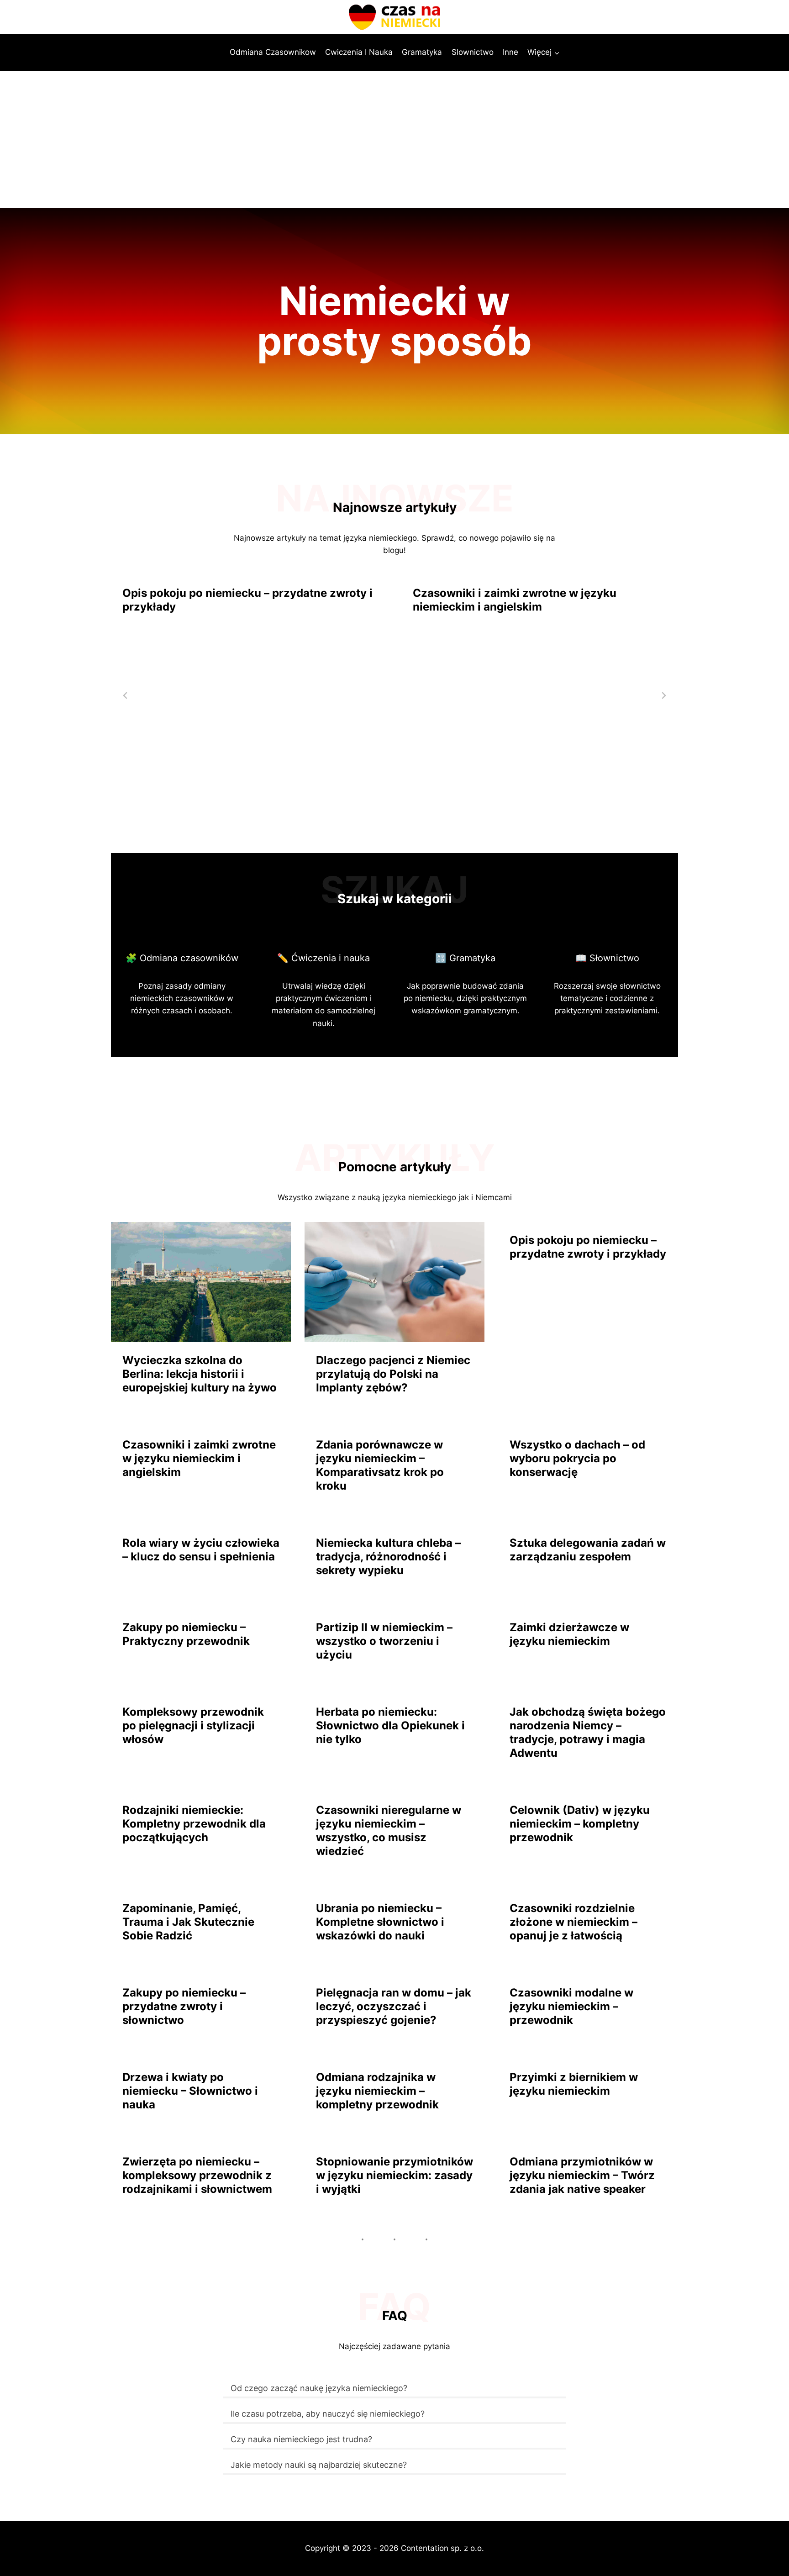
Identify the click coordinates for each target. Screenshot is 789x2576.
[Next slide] (663, 695)
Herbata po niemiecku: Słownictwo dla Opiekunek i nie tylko (390, 1725)
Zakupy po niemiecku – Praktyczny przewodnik (186, 1634)
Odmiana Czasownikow (273, 52)
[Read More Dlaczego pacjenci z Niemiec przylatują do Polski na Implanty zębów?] (394, 1282)
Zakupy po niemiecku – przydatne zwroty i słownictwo (184, 2006)
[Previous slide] (126, 695)
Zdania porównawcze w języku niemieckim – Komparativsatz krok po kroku (380, 1465)
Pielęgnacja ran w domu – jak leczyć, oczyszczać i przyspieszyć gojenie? (394, 2006)
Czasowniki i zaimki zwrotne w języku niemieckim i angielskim (515, 600)
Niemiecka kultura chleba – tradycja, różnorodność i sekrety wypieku (388, 1557)
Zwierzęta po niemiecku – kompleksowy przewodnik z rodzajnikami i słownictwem (197, 2175)
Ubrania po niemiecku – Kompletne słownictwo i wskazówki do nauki (380, 1922)
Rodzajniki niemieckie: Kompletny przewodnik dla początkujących (194, 1824)
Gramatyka (422, 52)
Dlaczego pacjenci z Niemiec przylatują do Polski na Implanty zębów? (393, 1374)
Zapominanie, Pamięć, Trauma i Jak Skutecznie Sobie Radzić (188, 1922)
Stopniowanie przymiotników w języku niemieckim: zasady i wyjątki (394, 2175)
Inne (510, 52)
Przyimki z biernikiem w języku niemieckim (574, 2084)
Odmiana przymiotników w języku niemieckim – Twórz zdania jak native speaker (582, 2175)
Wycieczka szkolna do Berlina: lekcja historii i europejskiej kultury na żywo (200, 1374)
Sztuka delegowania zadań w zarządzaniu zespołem (588, 1550)
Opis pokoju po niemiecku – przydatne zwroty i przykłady (247, 600)
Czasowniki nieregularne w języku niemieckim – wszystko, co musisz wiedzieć (389, 1831)
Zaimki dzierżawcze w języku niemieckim (569, 1634)
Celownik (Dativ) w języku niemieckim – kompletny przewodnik (580, 1824)
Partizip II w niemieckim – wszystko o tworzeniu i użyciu (384, 1641)
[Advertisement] (394, 139)
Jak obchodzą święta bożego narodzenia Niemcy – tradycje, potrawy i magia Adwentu (588, 1732)
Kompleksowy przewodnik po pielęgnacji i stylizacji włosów (193, 1725)
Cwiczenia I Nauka (359, 52)
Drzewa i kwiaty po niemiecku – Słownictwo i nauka (190, 2091)
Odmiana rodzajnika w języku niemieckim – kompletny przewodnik (377, 2091)
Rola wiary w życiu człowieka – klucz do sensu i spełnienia (201, 1550)
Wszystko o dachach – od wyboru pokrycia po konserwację (577, 1458)
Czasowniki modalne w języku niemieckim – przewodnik (571, 2006)
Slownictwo (473, 52)
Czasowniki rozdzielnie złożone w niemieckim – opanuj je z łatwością (573, 1922)
